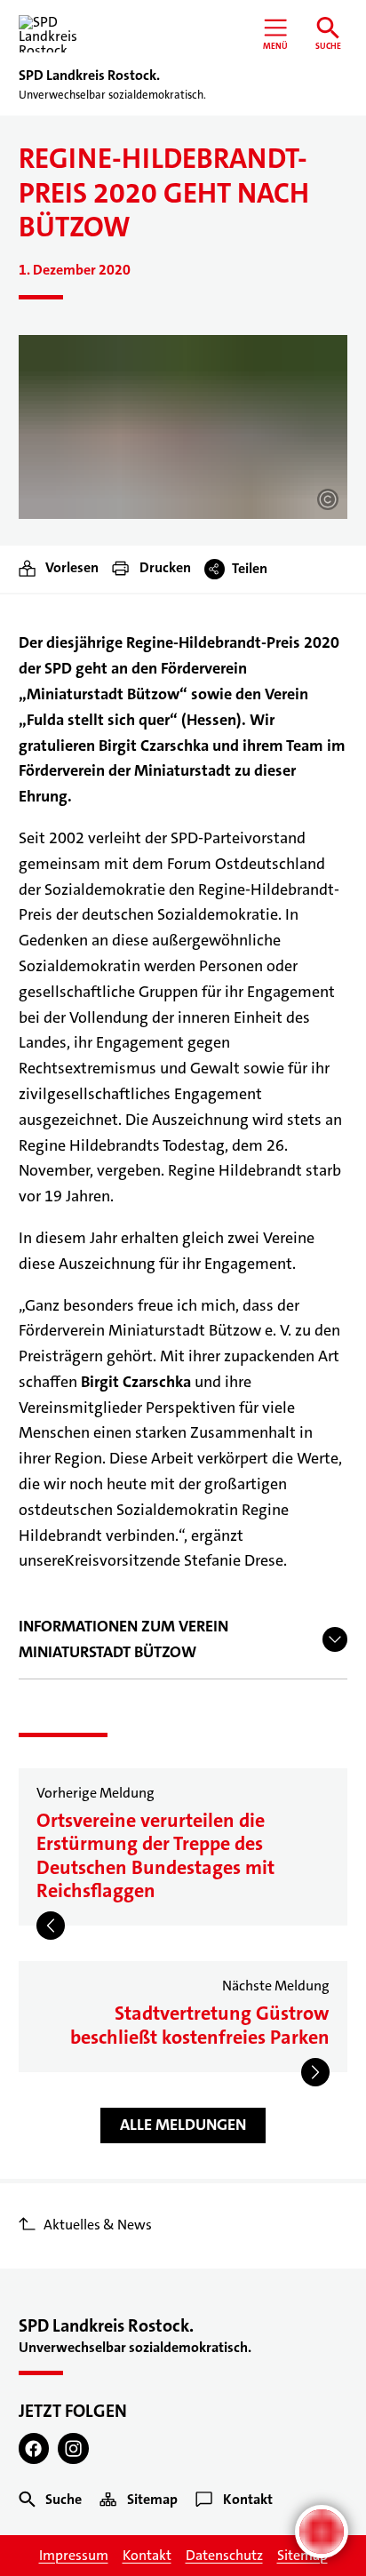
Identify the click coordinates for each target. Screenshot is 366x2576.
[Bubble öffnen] (322, 2532)
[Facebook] (34, 2448)
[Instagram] (73, 2448)
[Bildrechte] (328, 499)
